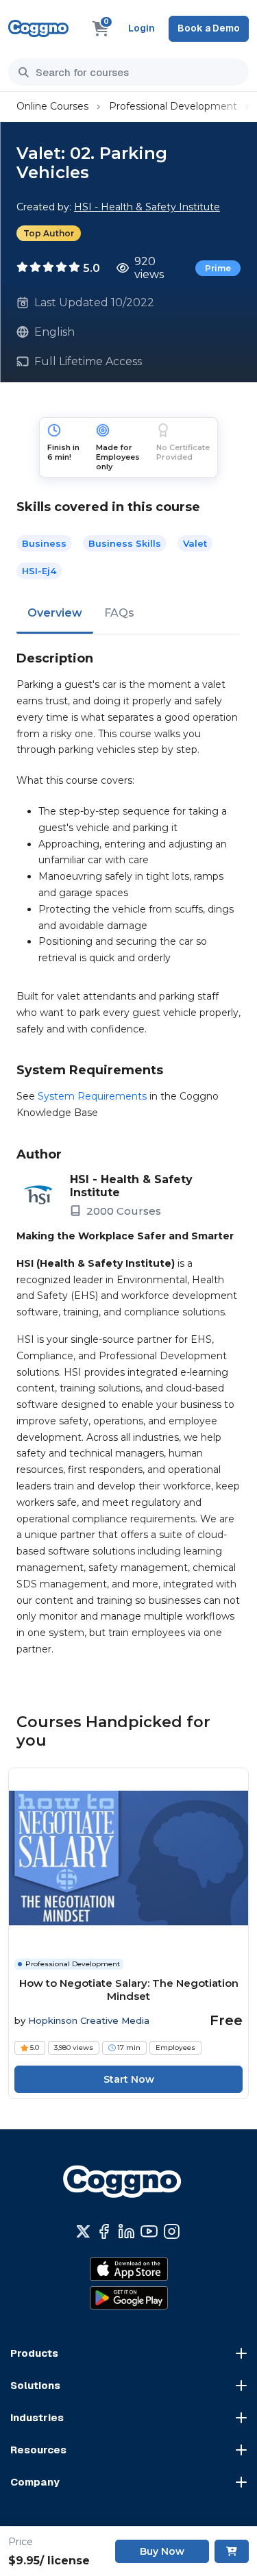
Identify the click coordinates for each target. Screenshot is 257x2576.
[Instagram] (172, 2231)
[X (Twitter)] (83, 2231)
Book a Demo (209, 28)
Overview (55, 613)
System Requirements (92, 1096)
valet (195, 543)
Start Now (129, 2079)
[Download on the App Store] (129, 2269)
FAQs (119, 613)
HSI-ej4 (39, 571)
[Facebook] (104, 2231)
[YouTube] (149, 2231)
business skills (125, 543)
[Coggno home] (38, 28)
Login (142, 28)
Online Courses (52, 106)
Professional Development (173, 106)
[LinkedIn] (126, 2231)
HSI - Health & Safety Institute (147, 207)
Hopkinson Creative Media (89, 2020)
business (44, 543)
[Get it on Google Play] (129, 2298)
